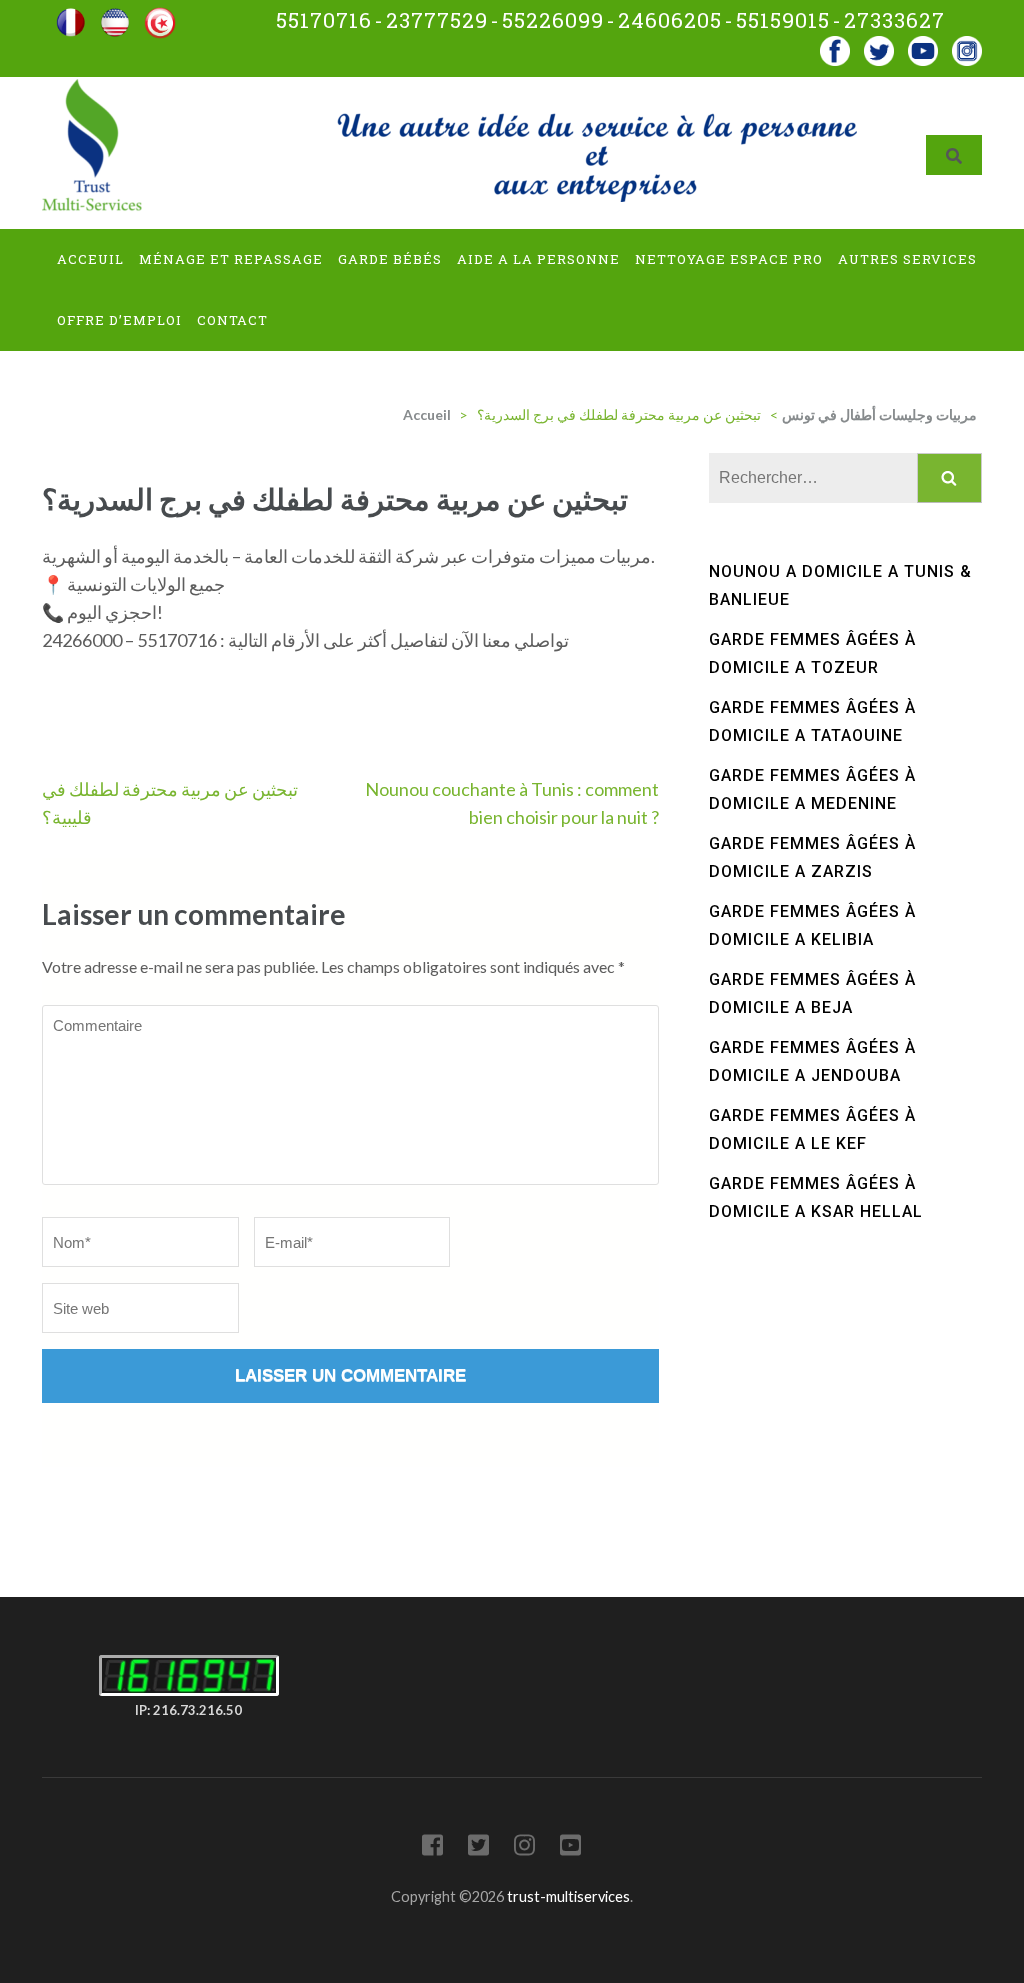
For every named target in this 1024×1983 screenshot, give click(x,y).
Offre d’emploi (119, 320)
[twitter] (879, 44)
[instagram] (967, 44)
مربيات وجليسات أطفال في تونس (879, 414)
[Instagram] (524, 1848)
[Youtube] (923, 44)
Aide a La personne (538, 259)
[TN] (160, 15)
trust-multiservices (568, 1896)
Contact (232, 320)
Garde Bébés (390, 259)
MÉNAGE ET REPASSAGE (231, 259)
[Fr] (71, 15)
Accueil (427, 414)
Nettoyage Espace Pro (729, 259)
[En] (115, 15)
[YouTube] (570, 1848)
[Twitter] (478, 1848)
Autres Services (907, 259)
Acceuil (90, 259)
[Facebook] (835, 44)
